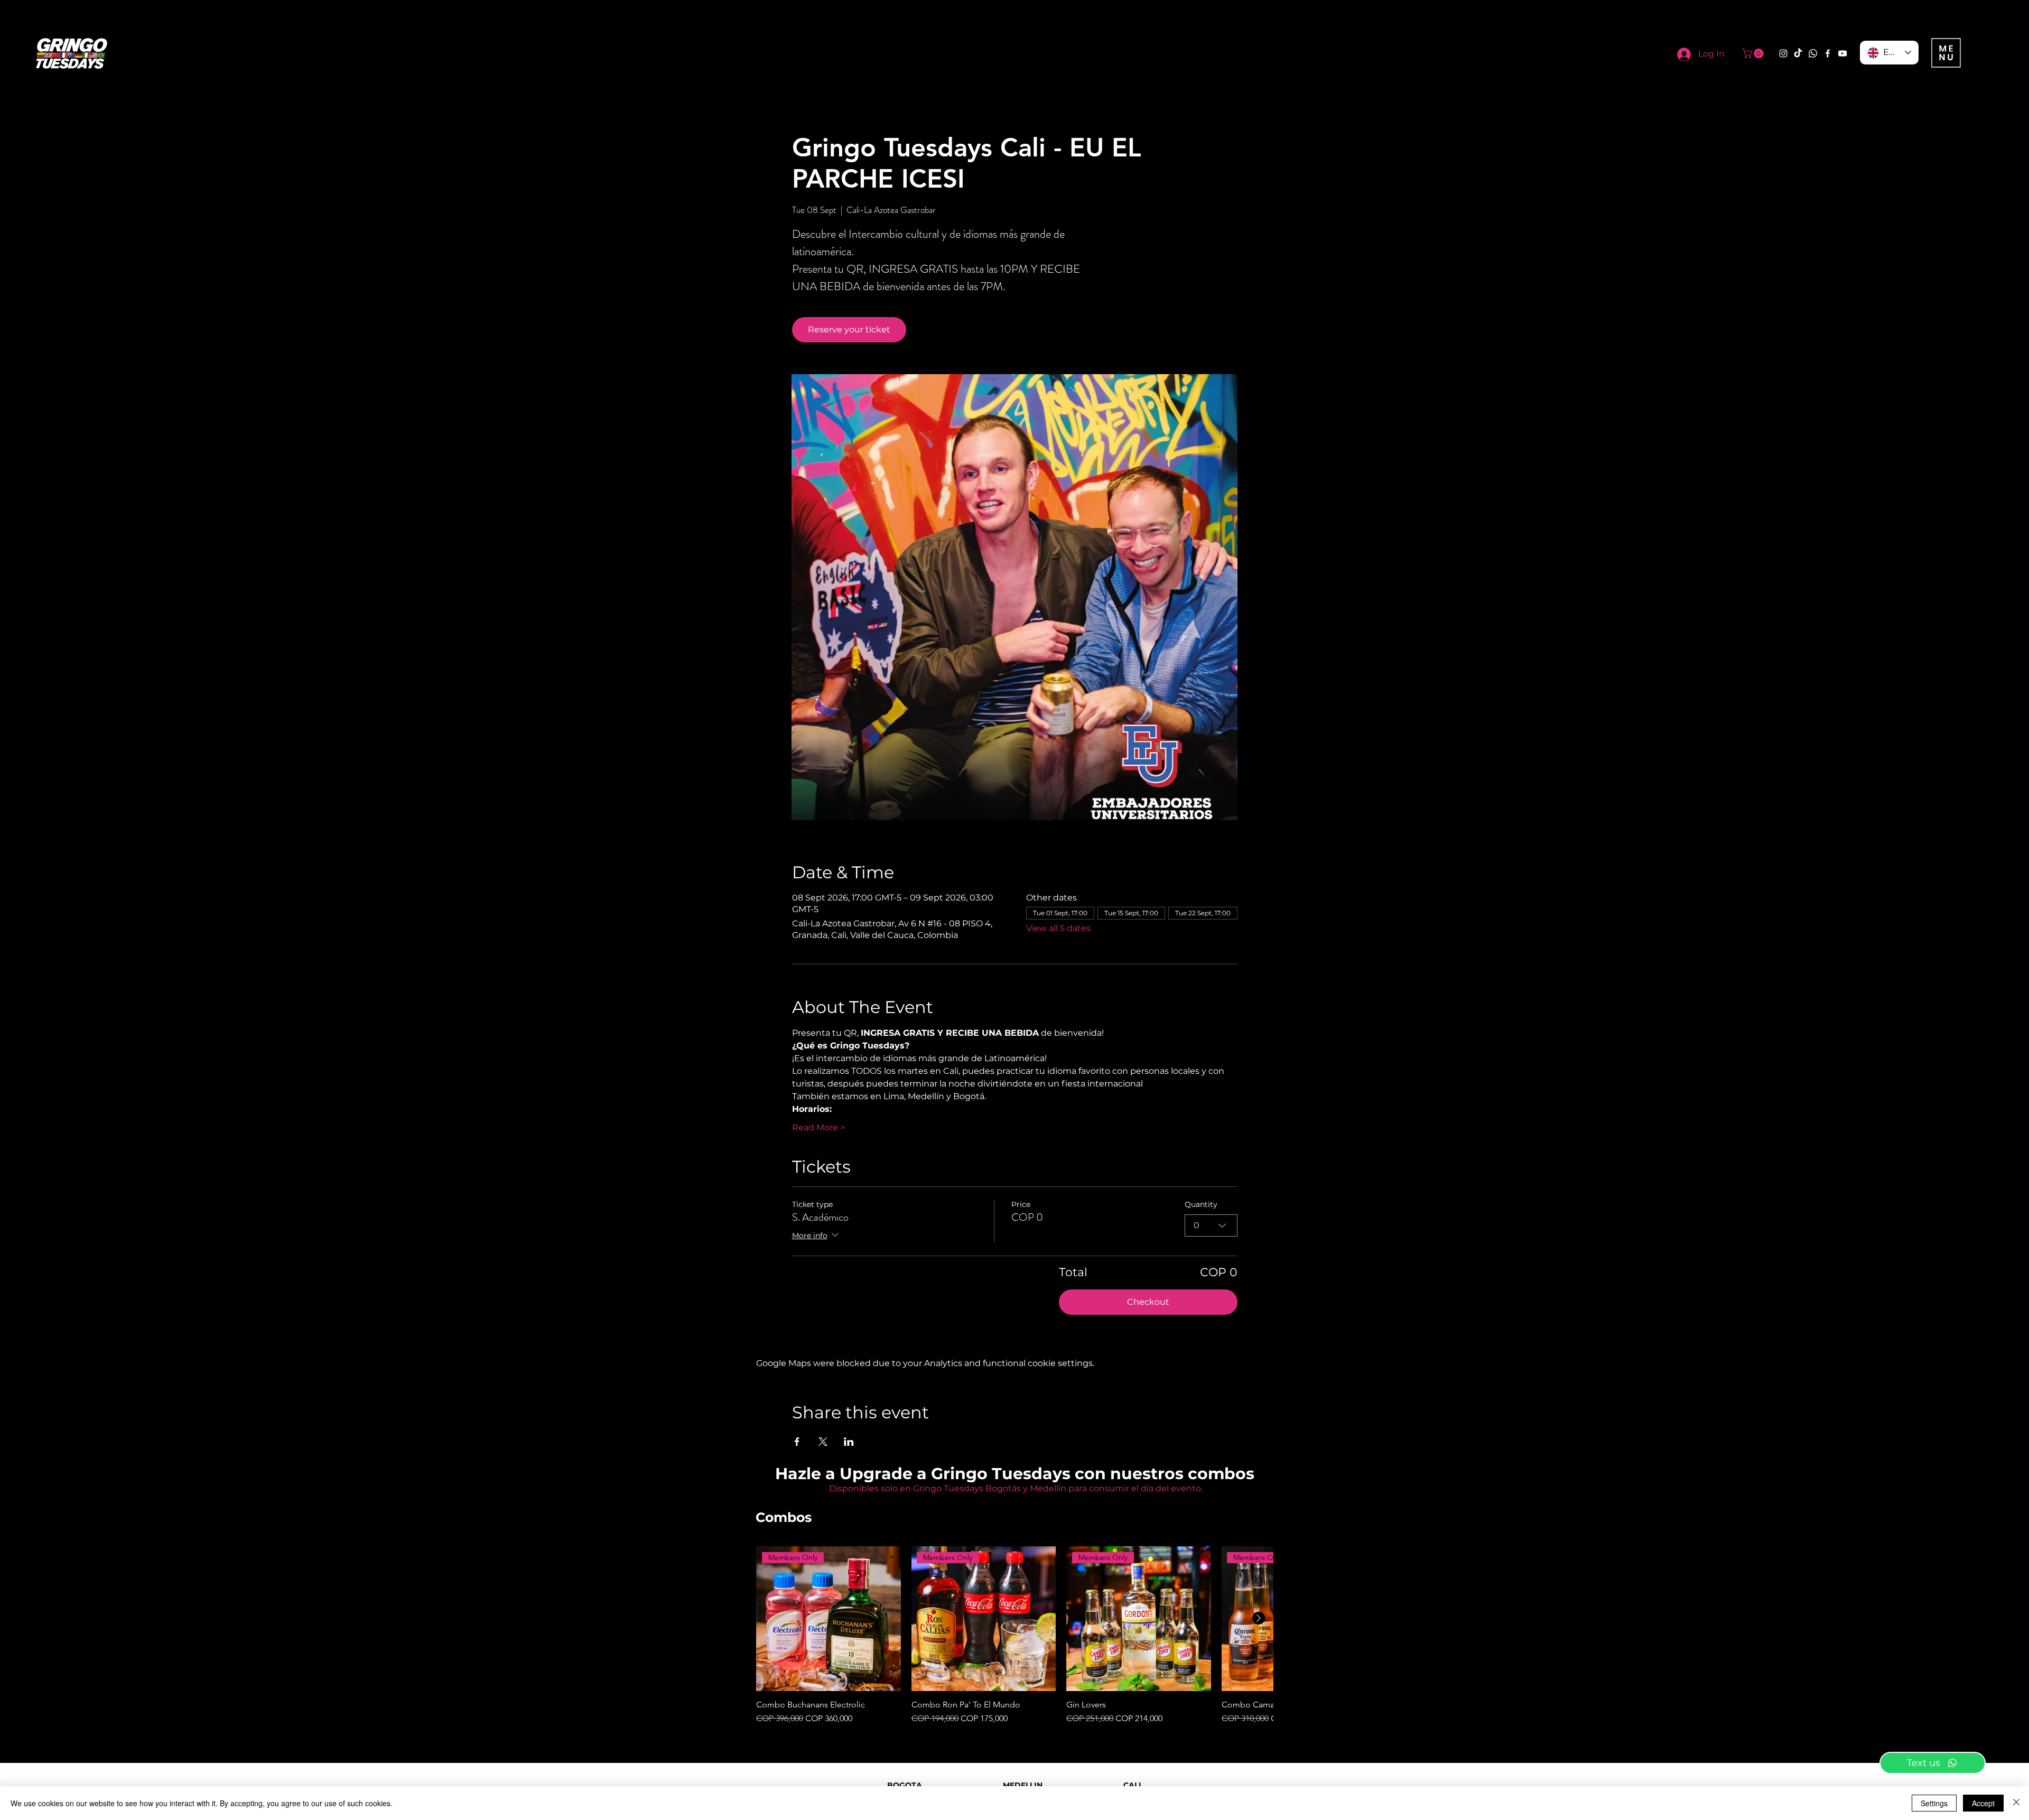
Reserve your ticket (849, 329)
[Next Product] (1259, 1618)
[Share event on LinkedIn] (849, 1442)
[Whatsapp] (1813, 53)
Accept (1983, 1803)
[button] (1754, 53)
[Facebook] (1828, 53)
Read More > (818, 1127)
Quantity (1201, 1204)
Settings (1934, 1803)
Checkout (1148, 1302)
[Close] (2016, 1803)
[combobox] (1211, 1225)
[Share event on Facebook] (797, 1442)
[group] (1015, 1636)
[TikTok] (1798, 53)
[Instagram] (1783, 53)
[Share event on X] (823, 1442)
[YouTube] (1842, 53)
